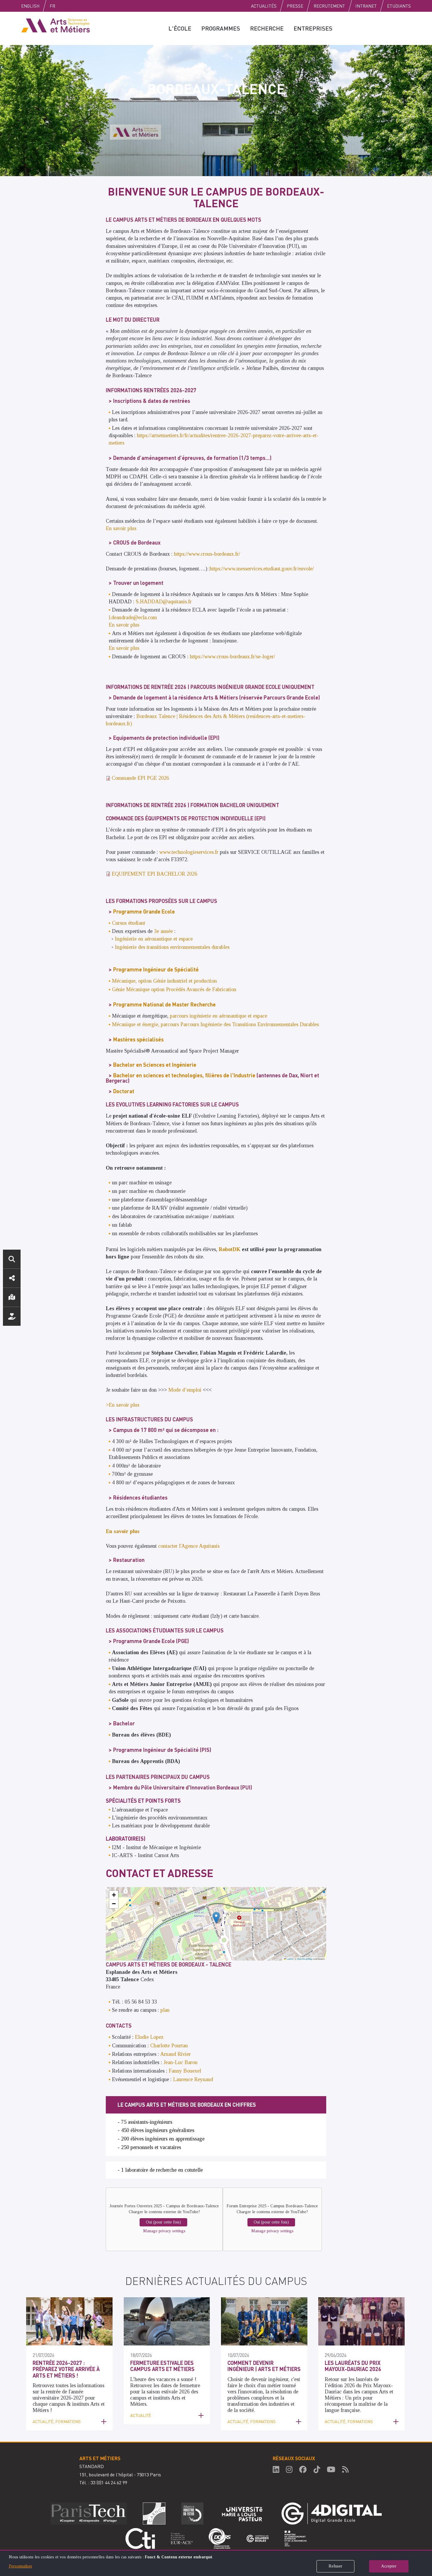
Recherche (267, 28)
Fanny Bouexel (185, 2071)
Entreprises (313, 28)
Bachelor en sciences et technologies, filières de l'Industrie (184, 1075)
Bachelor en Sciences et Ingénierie (155, 1065)
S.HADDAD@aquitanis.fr (164, 602)
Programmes (221, 28)
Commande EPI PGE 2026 (140, 778)
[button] (216, 1918)
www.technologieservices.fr (189, 852)
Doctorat (124, 1091)
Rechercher (12, 1259)
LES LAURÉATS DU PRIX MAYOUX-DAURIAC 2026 (353, 2366)
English (30, 6)
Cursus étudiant (129, 923)
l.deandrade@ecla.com (133, 617)
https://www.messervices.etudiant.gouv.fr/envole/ (262, 569)
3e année (163, 931)
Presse (295, 6)
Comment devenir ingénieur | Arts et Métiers (264, 2366)
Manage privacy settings (164, 2231)
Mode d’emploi (185, 1390)
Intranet (366, 6)
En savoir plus (121, 528)
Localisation (12, 1297)
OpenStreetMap (305, 1959)
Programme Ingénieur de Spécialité (156, 969)
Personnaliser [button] (21, 2566)
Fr (52, 6)
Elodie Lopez (149, 2037)
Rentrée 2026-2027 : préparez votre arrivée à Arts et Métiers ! (66, 2369)
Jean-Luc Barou (180, 2062)
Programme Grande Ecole (144, 911)
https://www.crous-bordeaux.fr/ (207, 554)
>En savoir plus (123, 1405)
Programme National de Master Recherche (164, 1004)
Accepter (389, 2566)
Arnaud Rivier (175, 2054)
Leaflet (289, 1959)
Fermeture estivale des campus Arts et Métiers (162, 2366)
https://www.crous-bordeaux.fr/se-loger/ (232, 657)
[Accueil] (56, 25)
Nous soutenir (12, 1316)
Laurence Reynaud (193, 2079)
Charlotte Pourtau (169, 2046)
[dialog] (216, 2563)
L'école (180, 28)
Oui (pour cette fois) (163, 2222)
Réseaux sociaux (12, 1278)
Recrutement (329, 6)
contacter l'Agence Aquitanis (189, 1546)
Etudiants (399, 6)
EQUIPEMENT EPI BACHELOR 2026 (154, 874)
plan (165, 2010)
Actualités (264, 6)
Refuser (335, 2566)
